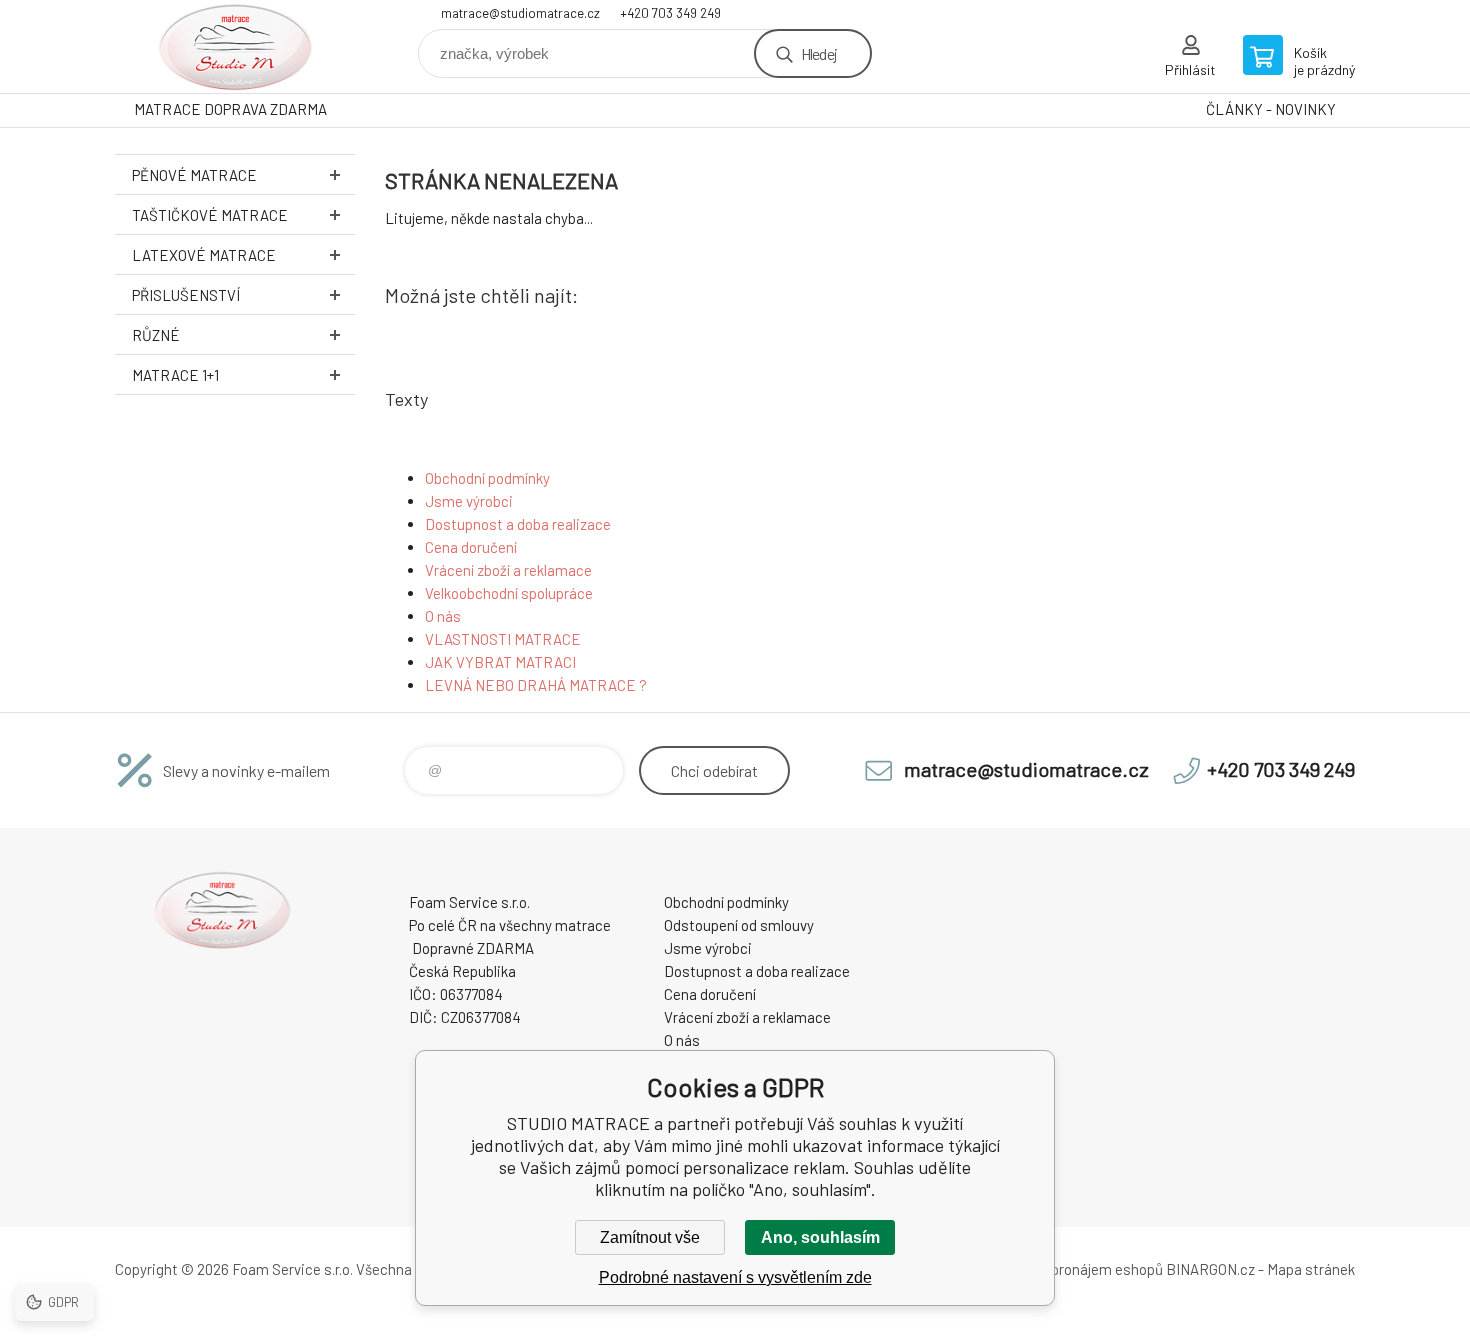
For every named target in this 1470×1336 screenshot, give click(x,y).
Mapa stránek (1311, 1269)
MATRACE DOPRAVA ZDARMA (230, 109)
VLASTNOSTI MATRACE (503, 639)
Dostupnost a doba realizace (518, 524)
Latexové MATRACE (204, 255)
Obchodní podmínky (487, 478)
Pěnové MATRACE (194, 175)
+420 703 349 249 (670, 13)
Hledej (819, 53)
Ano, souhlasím (820, 1237)
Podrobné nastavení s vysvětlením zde (735, 1277)
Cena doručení (471, 547)
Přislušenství (186, 295)
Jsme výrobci (469, 501)
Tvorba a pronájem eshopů (1078, 1269)
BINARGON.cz (1210, 1269)
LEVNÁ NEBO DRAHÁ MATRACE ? (536, 685)
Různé (156, 335)
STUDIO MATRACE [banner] (235, 46)
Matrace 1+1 (175, 375)
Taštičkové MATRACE (210, 215)
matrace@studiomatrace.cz (520, 13)
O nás (443, 616)
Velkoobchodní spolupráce (509, 593)
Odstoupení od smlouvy (739, 925)
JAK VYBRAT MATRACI (500, 662)
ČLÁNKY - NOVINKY (1271, 109)
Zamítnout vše (650, 1237)
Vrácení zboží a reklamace (508, 570)
